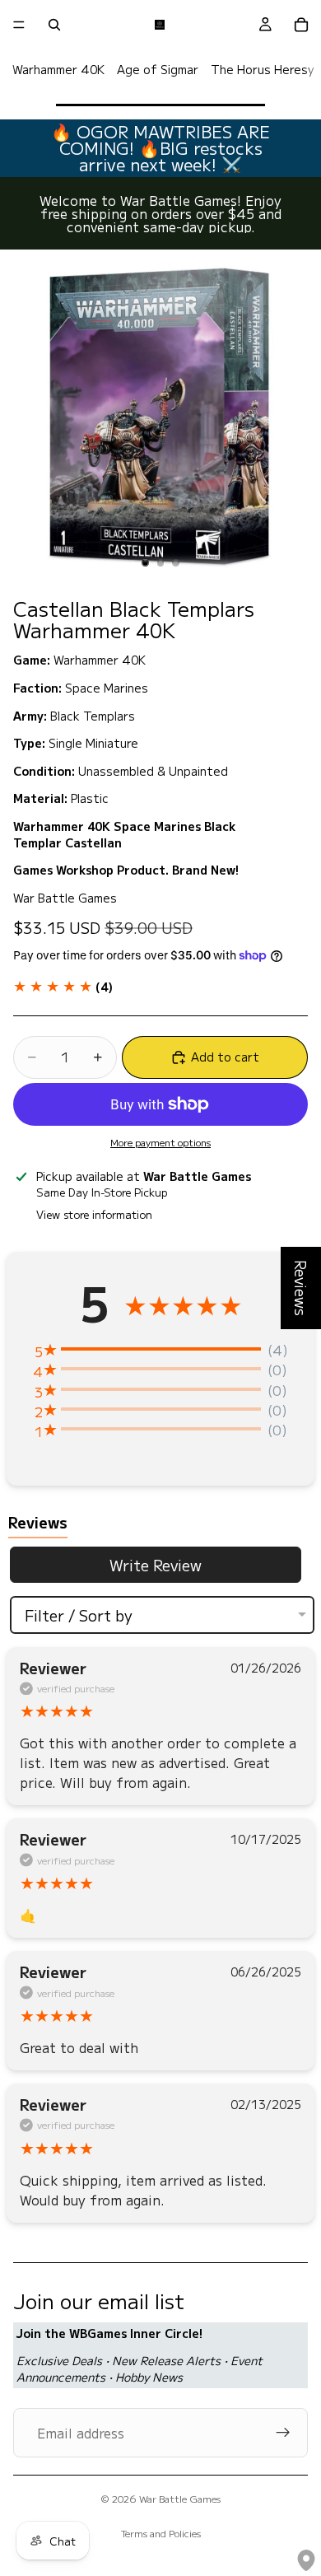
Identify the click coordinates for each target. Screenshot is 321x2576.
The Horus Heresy (262, 69)
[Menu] (19, 25)
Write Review (156, 1565)
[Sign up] (283, 2433)
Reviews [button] (301, 1288)
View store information (94, 1214)
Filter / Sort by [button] (79, 1615)
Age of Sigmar (158, 69)
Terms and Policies (161, 2533)
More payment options (160, 1142)
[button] (63, 987)
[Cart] (301, 25)
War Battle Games (180, 2498)
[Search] (54, 25)
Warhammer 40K (58, 69)
